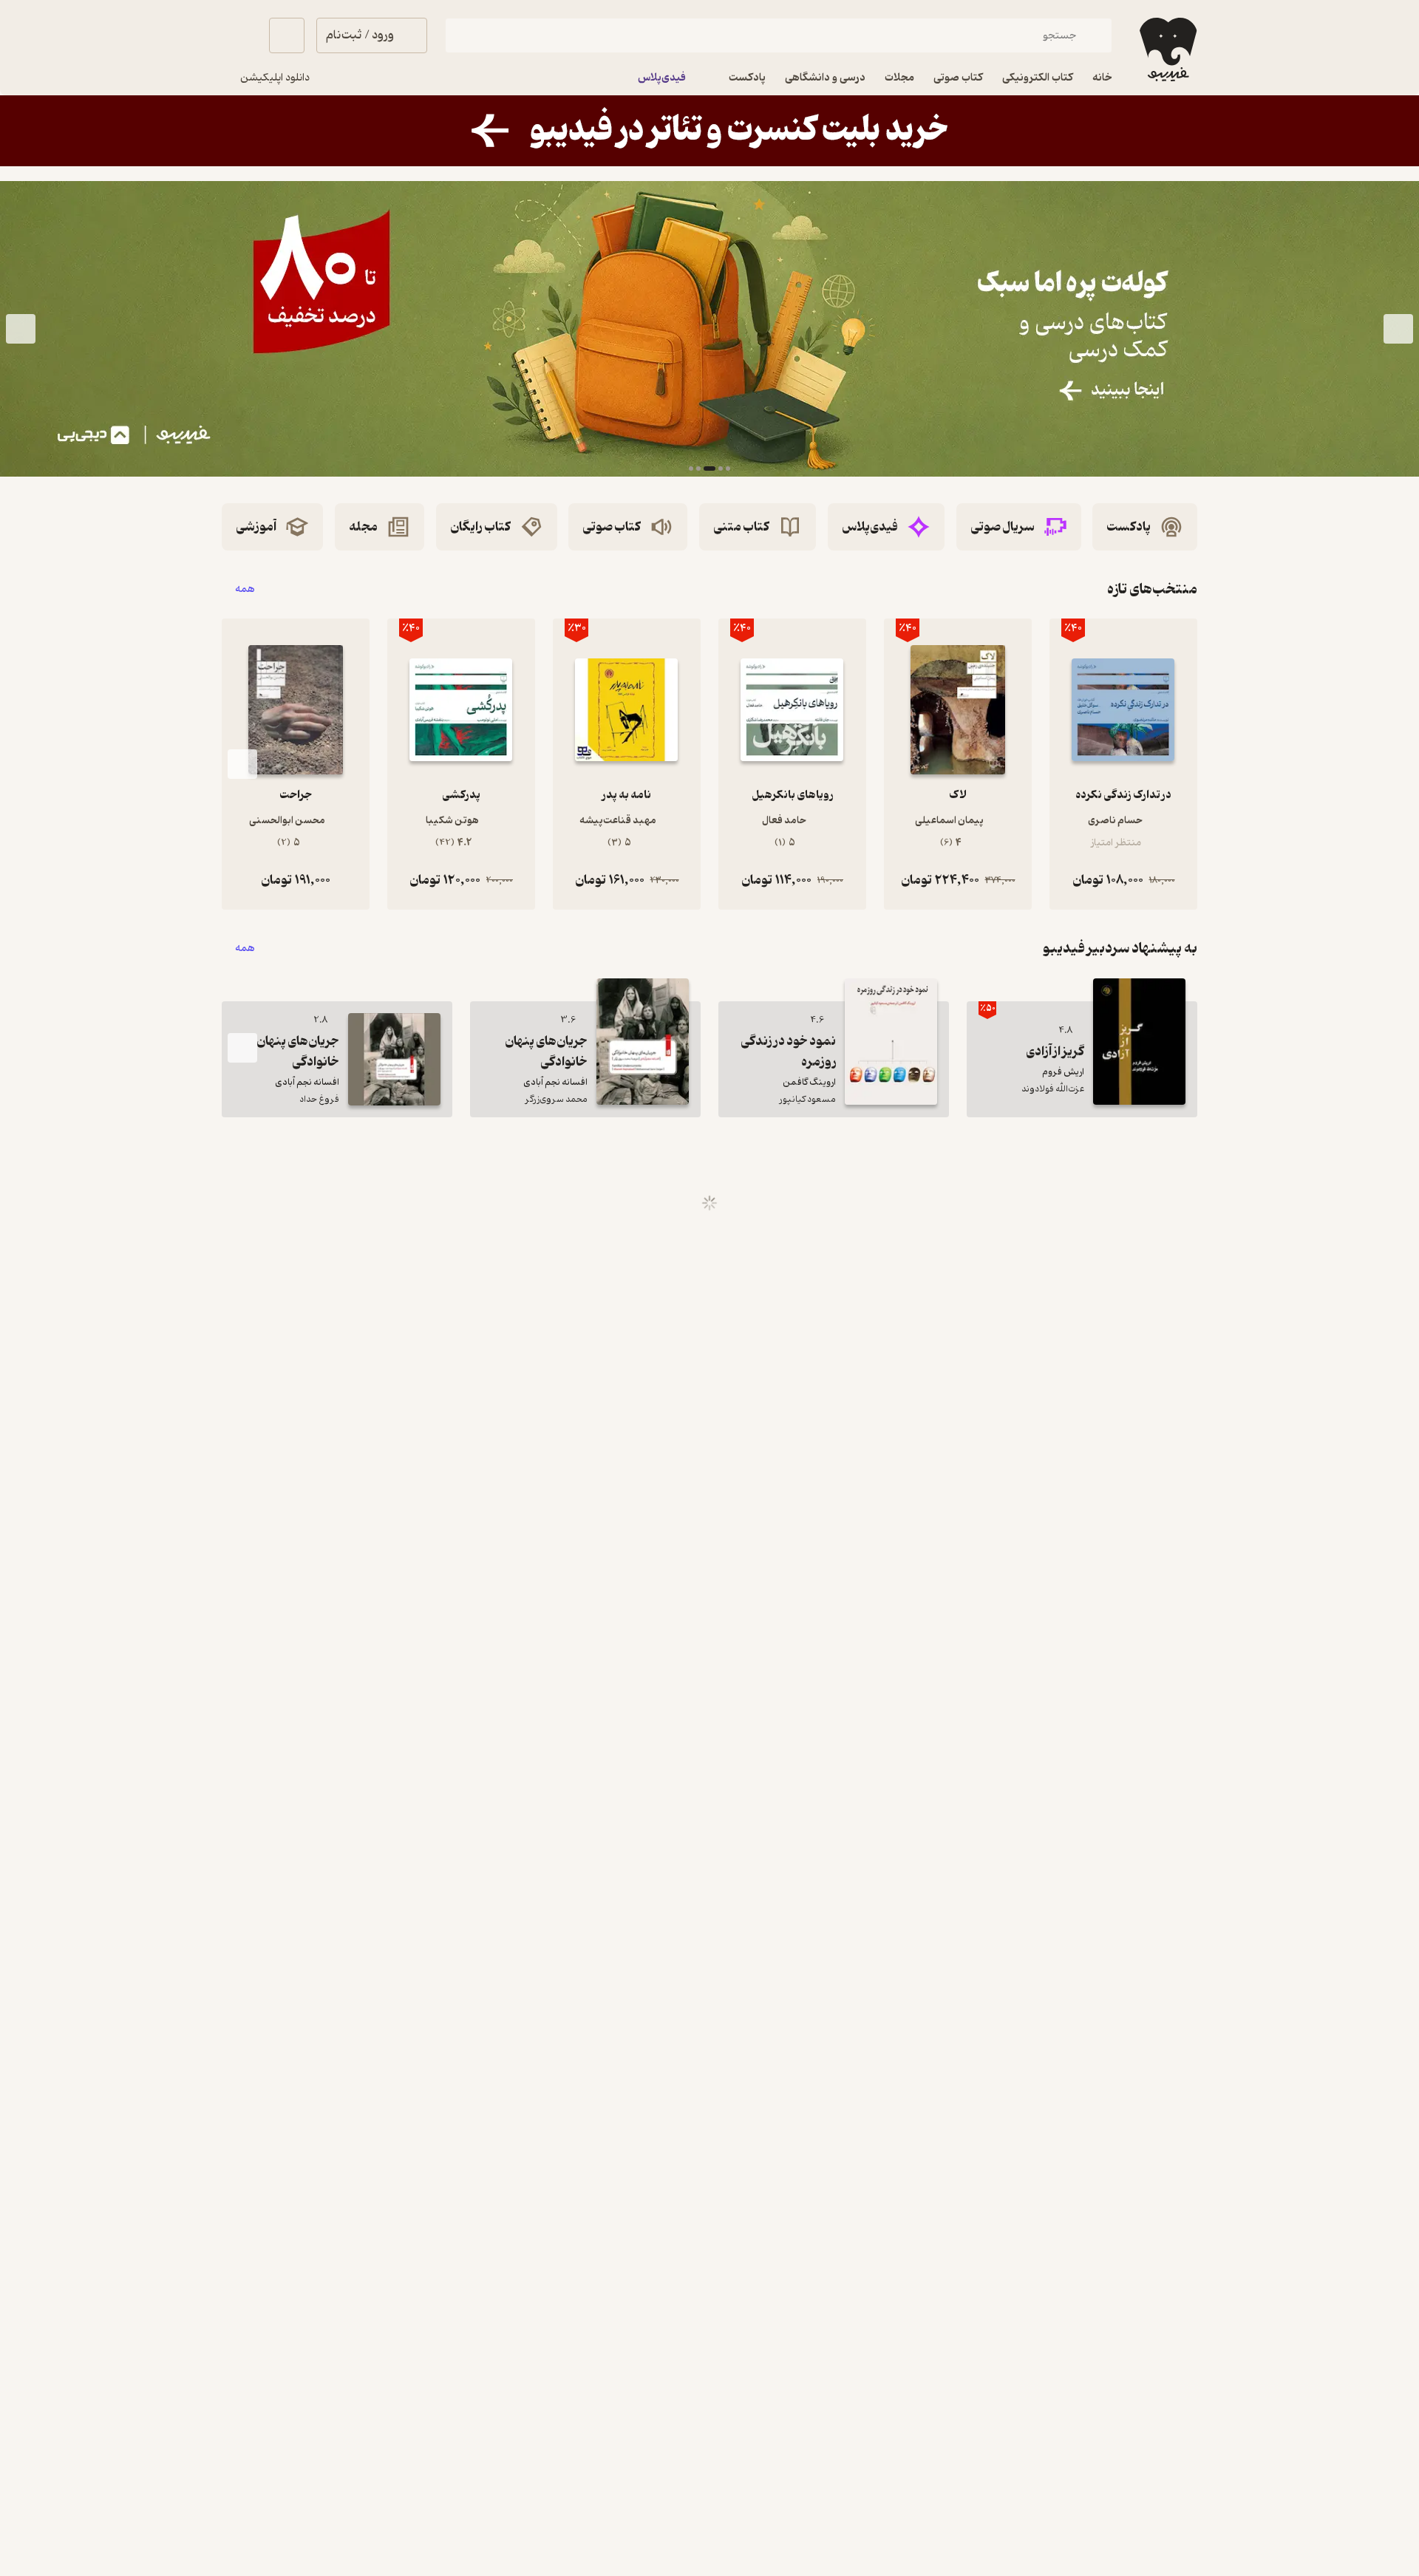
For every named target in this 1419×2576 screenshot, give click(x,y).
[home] (1167, 50)
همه (245, 589)
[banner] (709, 131)
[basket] (287, 35)
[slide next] (21, 329)
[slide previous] (1398, 329)
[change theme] (239, 35)
